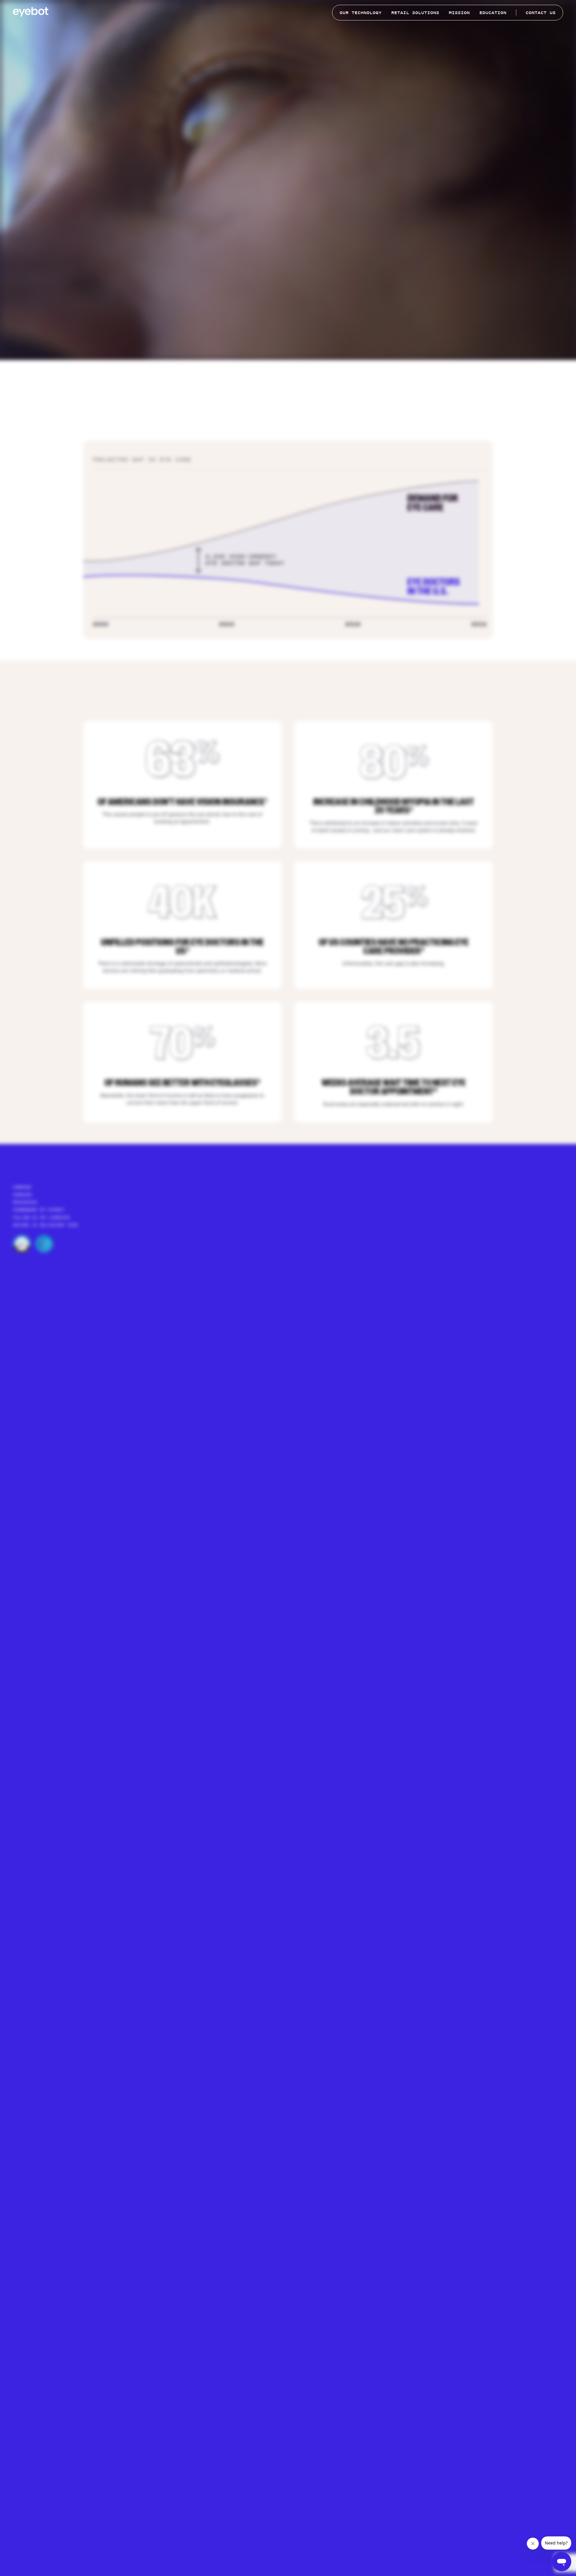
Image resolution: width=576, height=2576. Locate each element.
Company (22, 1187)
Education (493, 12)
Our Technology (361, 12)
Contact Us (541, 12)
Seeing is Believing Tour (45, 1225)
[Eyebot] (31, 13)
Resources (25, 1202)
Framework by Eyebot (39, 1210)
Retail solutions (415, 12)
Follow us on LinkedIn (41, 1217)
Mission (459, 12)
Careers (22, 1195)
